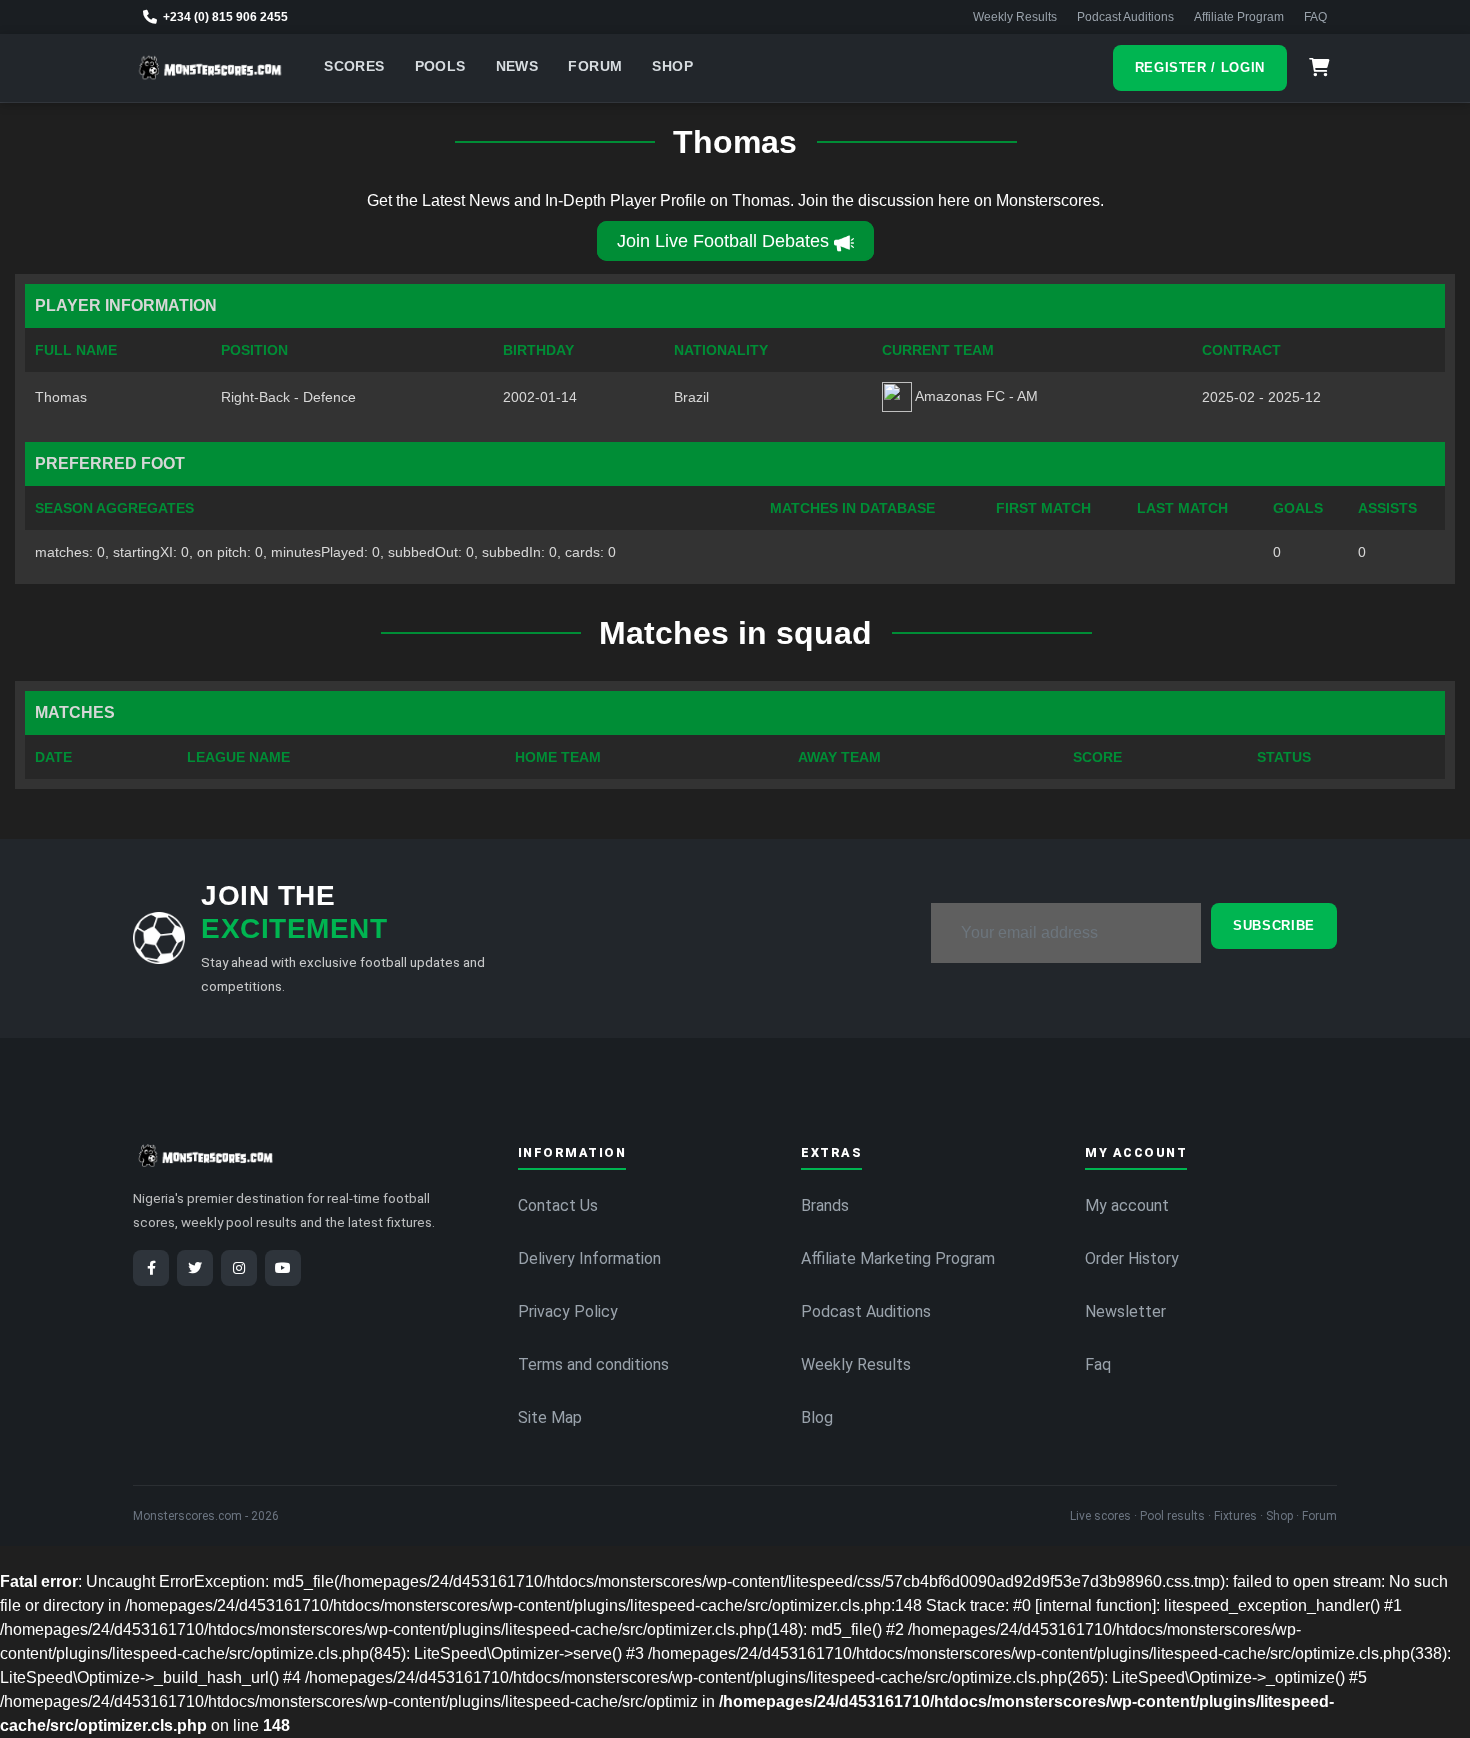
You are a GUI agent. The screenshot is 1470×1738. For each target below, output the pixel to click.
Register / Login (1200, 67)
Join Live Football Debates (723, 241)
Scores (354, 66)
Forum (595, 66)
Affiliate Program (1239, 17)
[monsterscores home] (210, 68)
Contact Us (558, 1205)
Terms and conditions (593, 1364)
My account (1127, 1205)
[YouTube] (283, 1268)
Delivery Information (589, 1258)
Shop (672, 66)
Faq (1098, 1364)
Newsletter (1125, 1311)
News (517, 66)
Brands (825, 1205)
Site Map (550, 1417)
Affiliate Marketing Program (898, 1258)
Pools (440, 66)
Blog (817, 1417)
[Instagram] (239, 1268)
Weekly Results (1015, 17)
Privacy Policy (568, 1311)
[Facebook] (151, 1268)
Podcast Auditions (1125, 17)
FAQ (1315, 17)
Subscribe (1274, 925)
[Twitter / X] (195, 1268)
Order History (1132, 1258)
